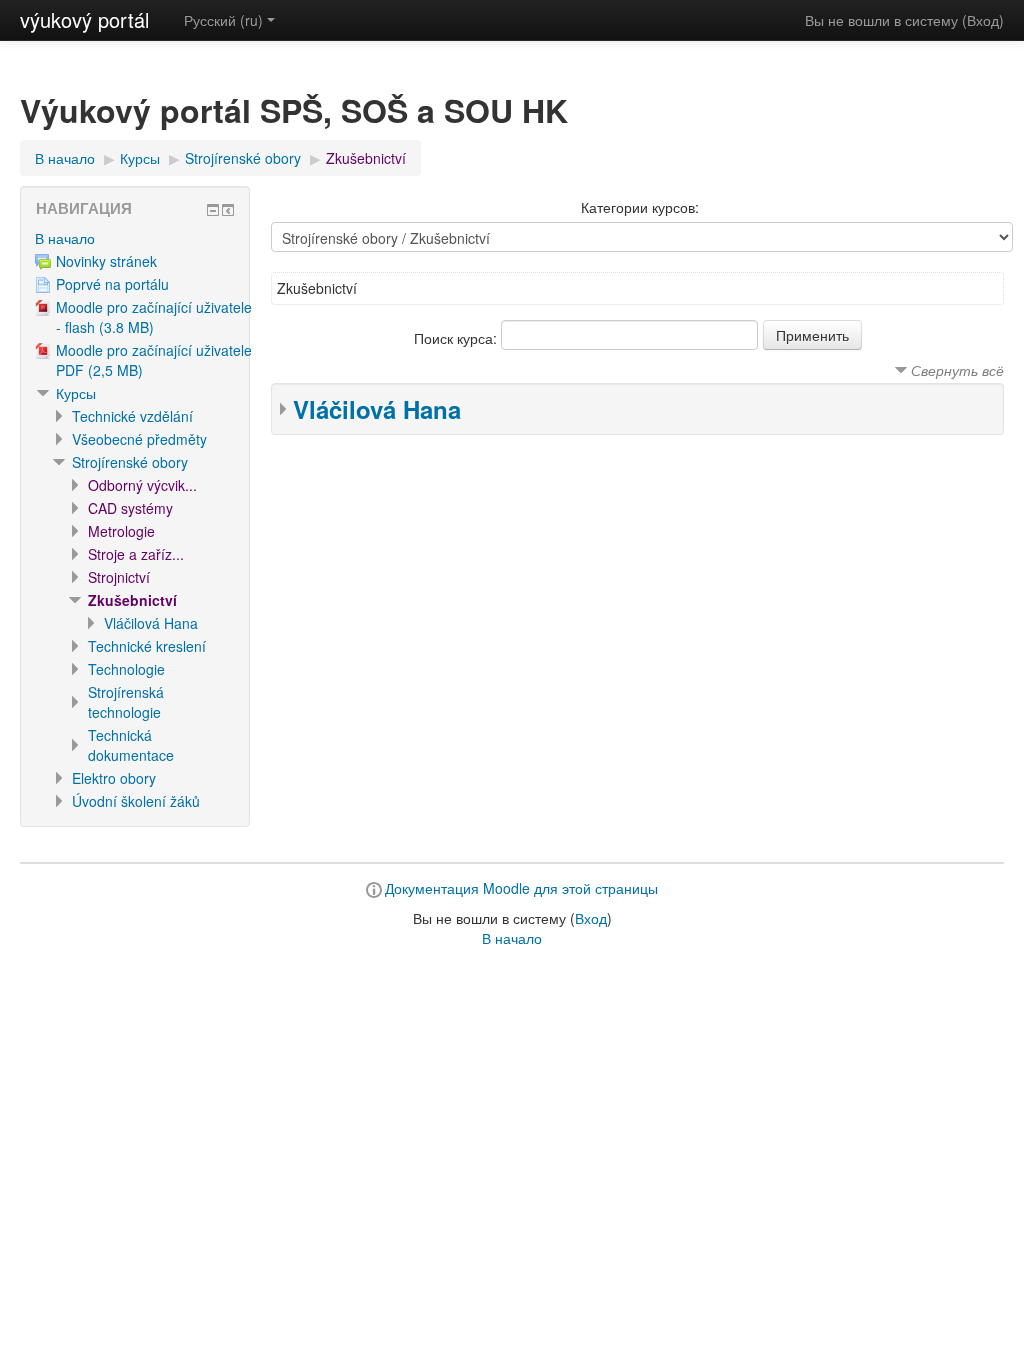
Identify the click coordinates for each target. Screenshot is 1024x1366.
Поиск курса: (457, 338)
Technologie (126, 669)
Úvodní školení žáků (136, 801)
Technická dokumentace (131, 745)
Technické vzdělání (132, 416)
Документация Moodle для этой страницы (521, 888)
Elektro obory (114, 778)
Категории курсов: (640, 207)
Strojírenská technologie (126, 702)
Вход (983, 20)
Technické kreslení (147, 646)
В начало (65, 158)
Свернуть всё (957, 370)
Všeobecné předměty (139, 439)
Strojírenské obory (243, 158)
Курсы (140, 158)
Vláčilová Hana (377, 409)
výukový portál (84, 19)
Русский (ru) (223, 20)
